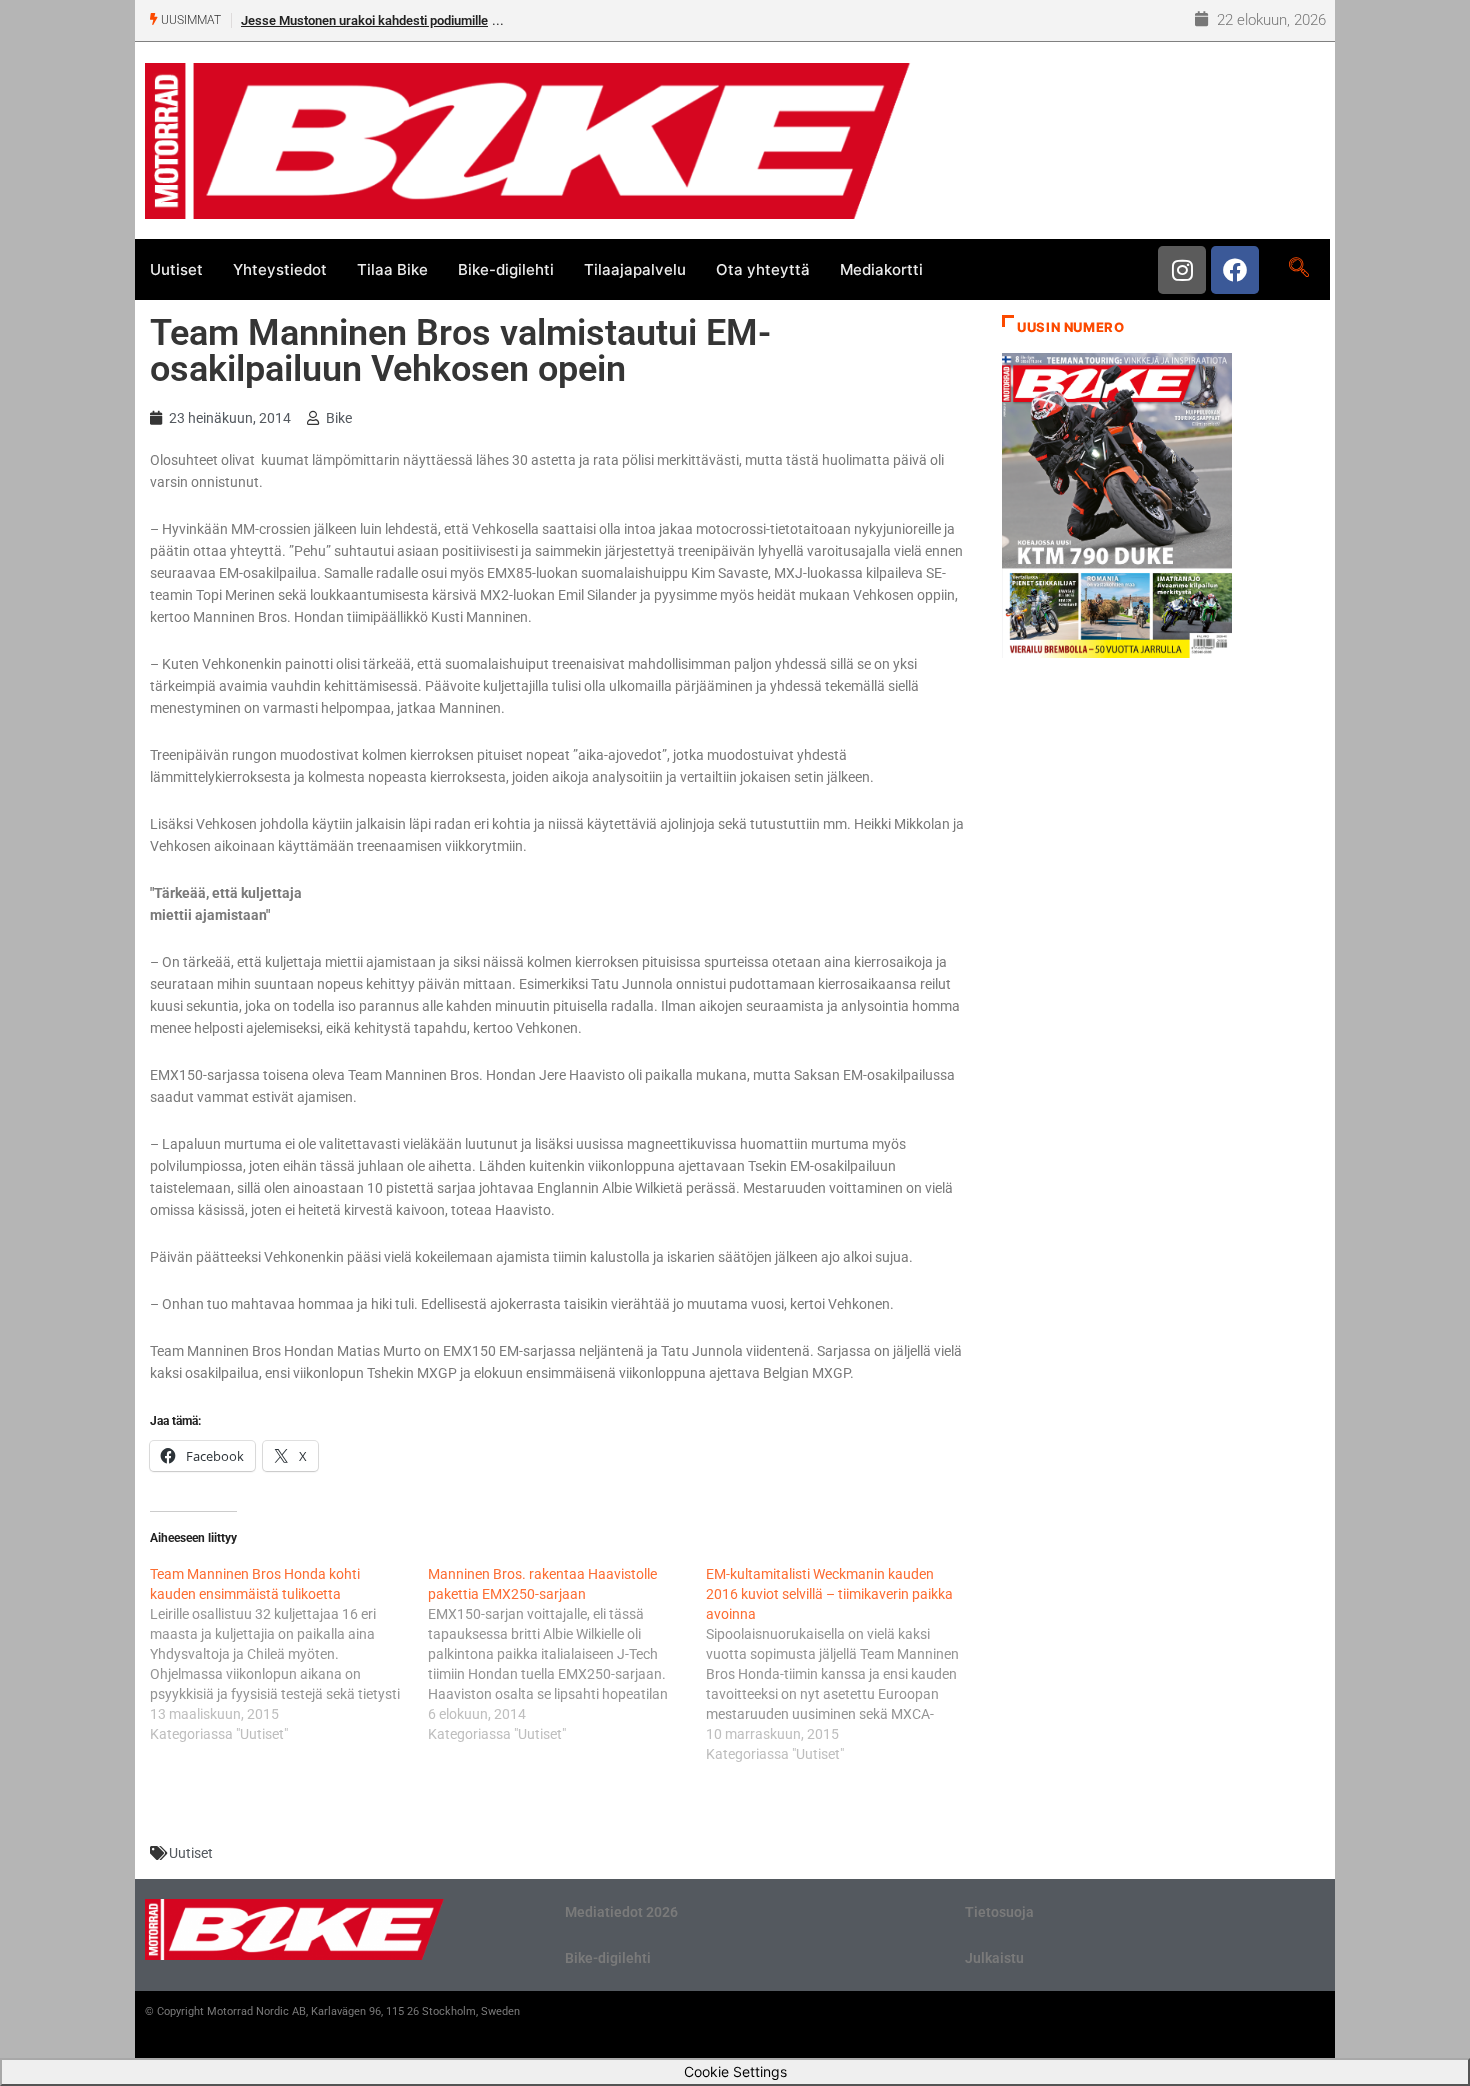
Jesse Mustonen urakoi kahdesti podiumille (364, 20)
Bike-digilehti (506, 269)
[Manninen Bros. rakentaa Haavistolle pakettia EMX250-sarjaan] (567, 1654)
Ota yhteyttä (763, 269)
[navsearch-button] (1298, 269)
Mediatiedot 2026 (621, 1912)
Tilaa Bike (392, 269)
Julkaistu (994, 1958)
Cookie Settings (735, 2071)
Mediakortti (881, 269)
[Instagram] (1182, 270)
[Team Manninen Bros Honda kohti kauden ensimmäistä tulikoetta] (289, 1654)
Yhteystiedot (280, 269)
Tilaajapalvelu (635, 269)
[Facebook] (1235, 270)
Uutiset (176, 269)
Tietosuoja (999, 1912)
